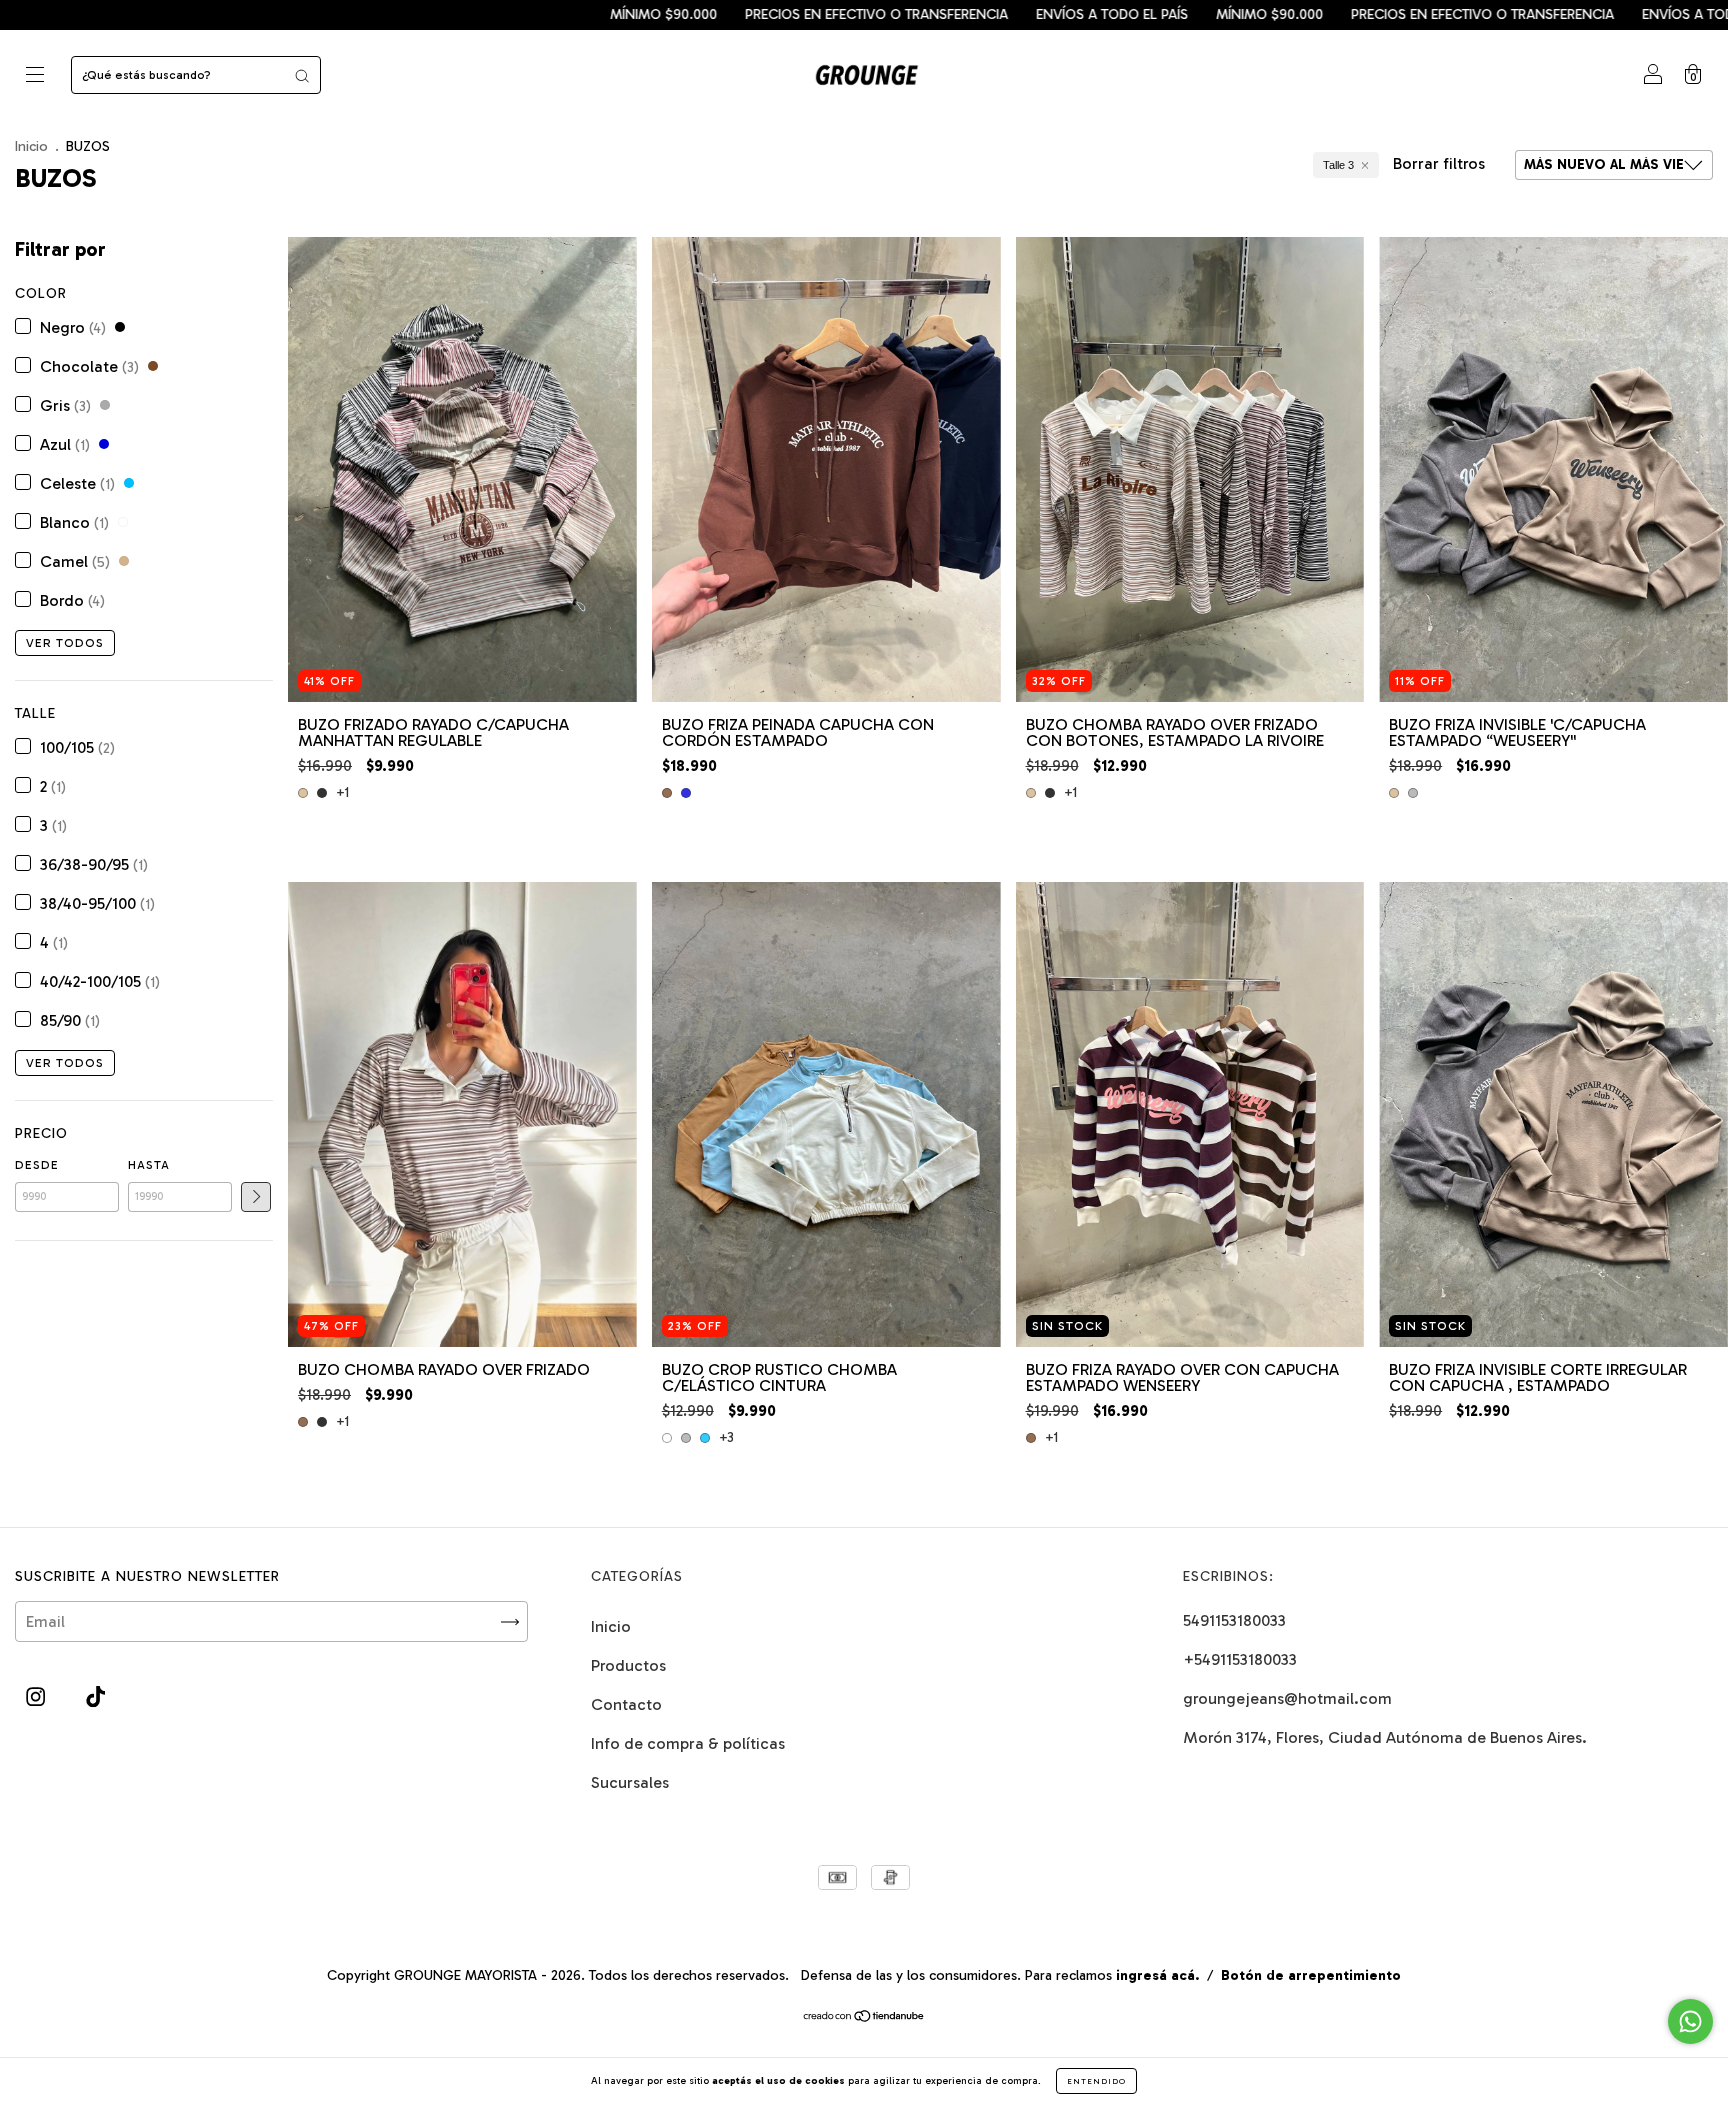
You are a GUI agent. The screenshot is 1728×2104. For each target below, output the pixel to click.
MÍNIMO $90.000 (436, 14)
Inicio (31, 146)
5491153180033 (1234, 1620)
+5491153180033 (1240, 1659)
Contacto (626, 1704)
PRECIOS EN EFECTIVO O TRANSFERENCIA (649, 14)
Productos (628, 1665)
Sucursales (630, 1782)
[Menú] (35, 76)
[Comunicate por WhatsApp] (1690, 2021)
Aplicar (256, 1197)
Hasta (149, 1165)
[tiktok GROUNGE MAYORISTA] (95, 1697)
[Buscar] (302, 75)
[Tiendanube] (864, 2017)
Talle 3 (1338, 165)
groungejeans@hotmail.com (1287, 1698)
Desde (37, 1165)
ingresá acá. (1157, 1975)
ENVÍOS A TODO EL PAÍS (885, 14)
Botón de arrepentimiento (1311, 1975)
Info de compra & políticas (688, 1743)
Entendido (1096, 2081)
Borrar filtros (1439, 163)
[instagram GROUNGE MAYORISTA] (37, 1697)
